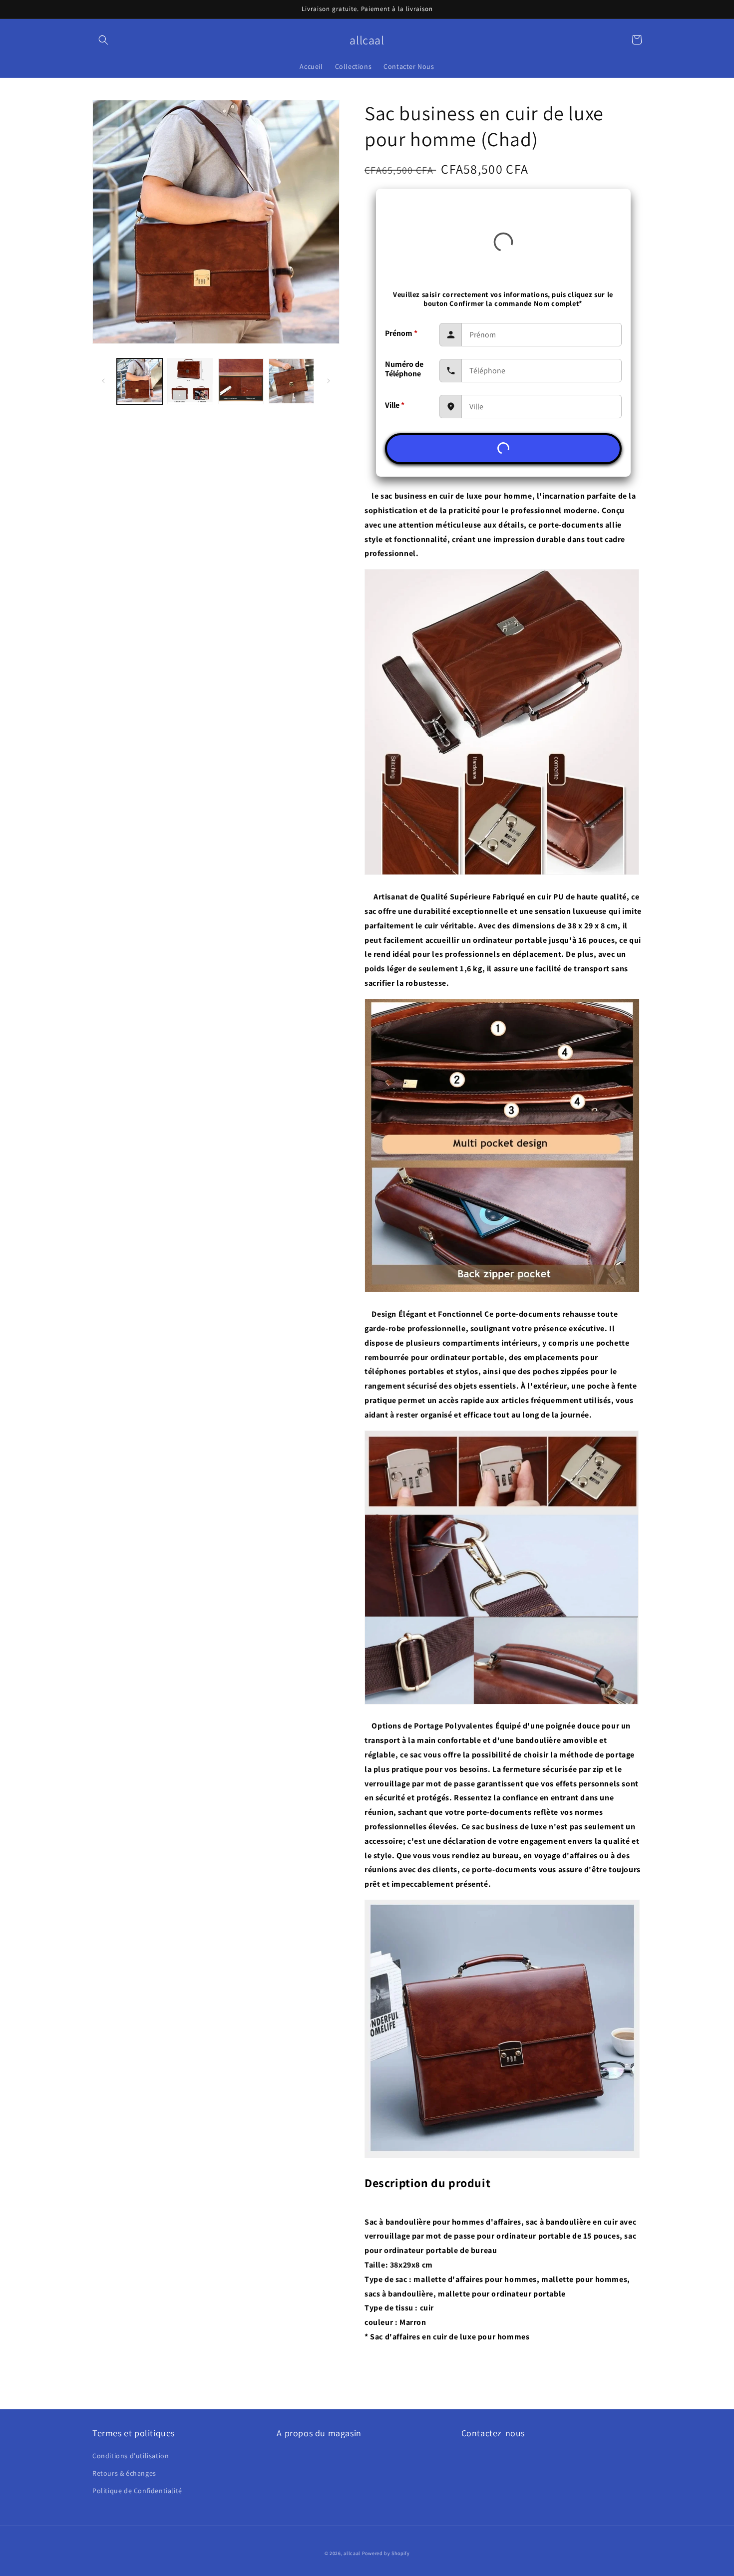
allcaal (352, 2553)
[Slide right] (329, 381)
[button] (103, 40)
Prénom (401, 333)
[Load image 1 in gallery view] (140, 381)
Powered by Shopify (386, 2553)
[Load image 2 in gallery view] (190, 381)
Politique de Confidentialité (137, 2491)
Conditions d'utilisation (131, 2456)
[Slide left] (103, 381)
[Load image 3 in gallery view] (241, 381)
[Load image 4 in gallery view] (291, 381)
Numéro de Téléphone (404, 369)
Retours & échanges (124, 2473)
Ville (395, 405)
